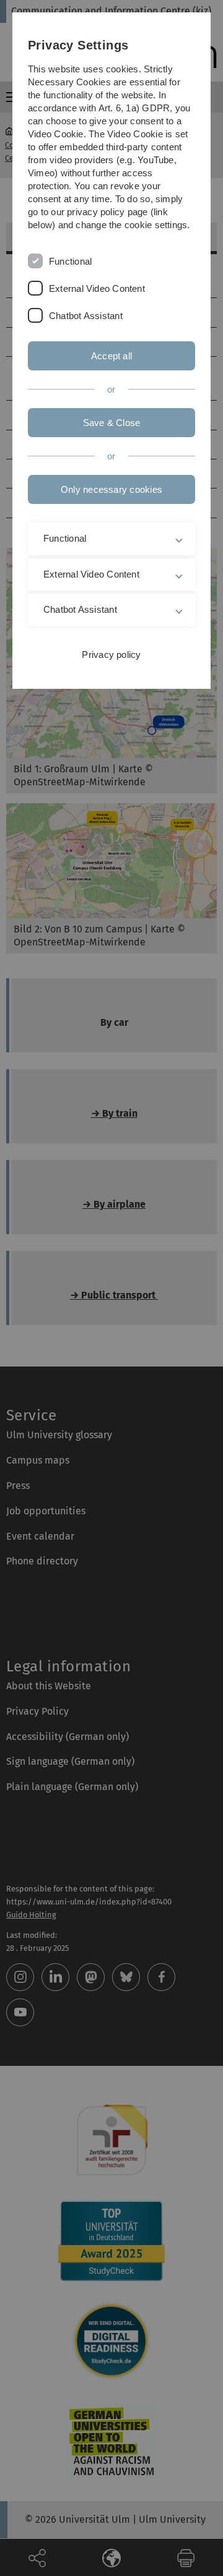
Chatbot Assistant (86, 316)
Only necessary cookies (111, 489)
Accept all (111, 356)
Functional (70, 261)
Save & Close (112, 423)
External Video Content (97, 288)
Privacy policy (111, 655)
